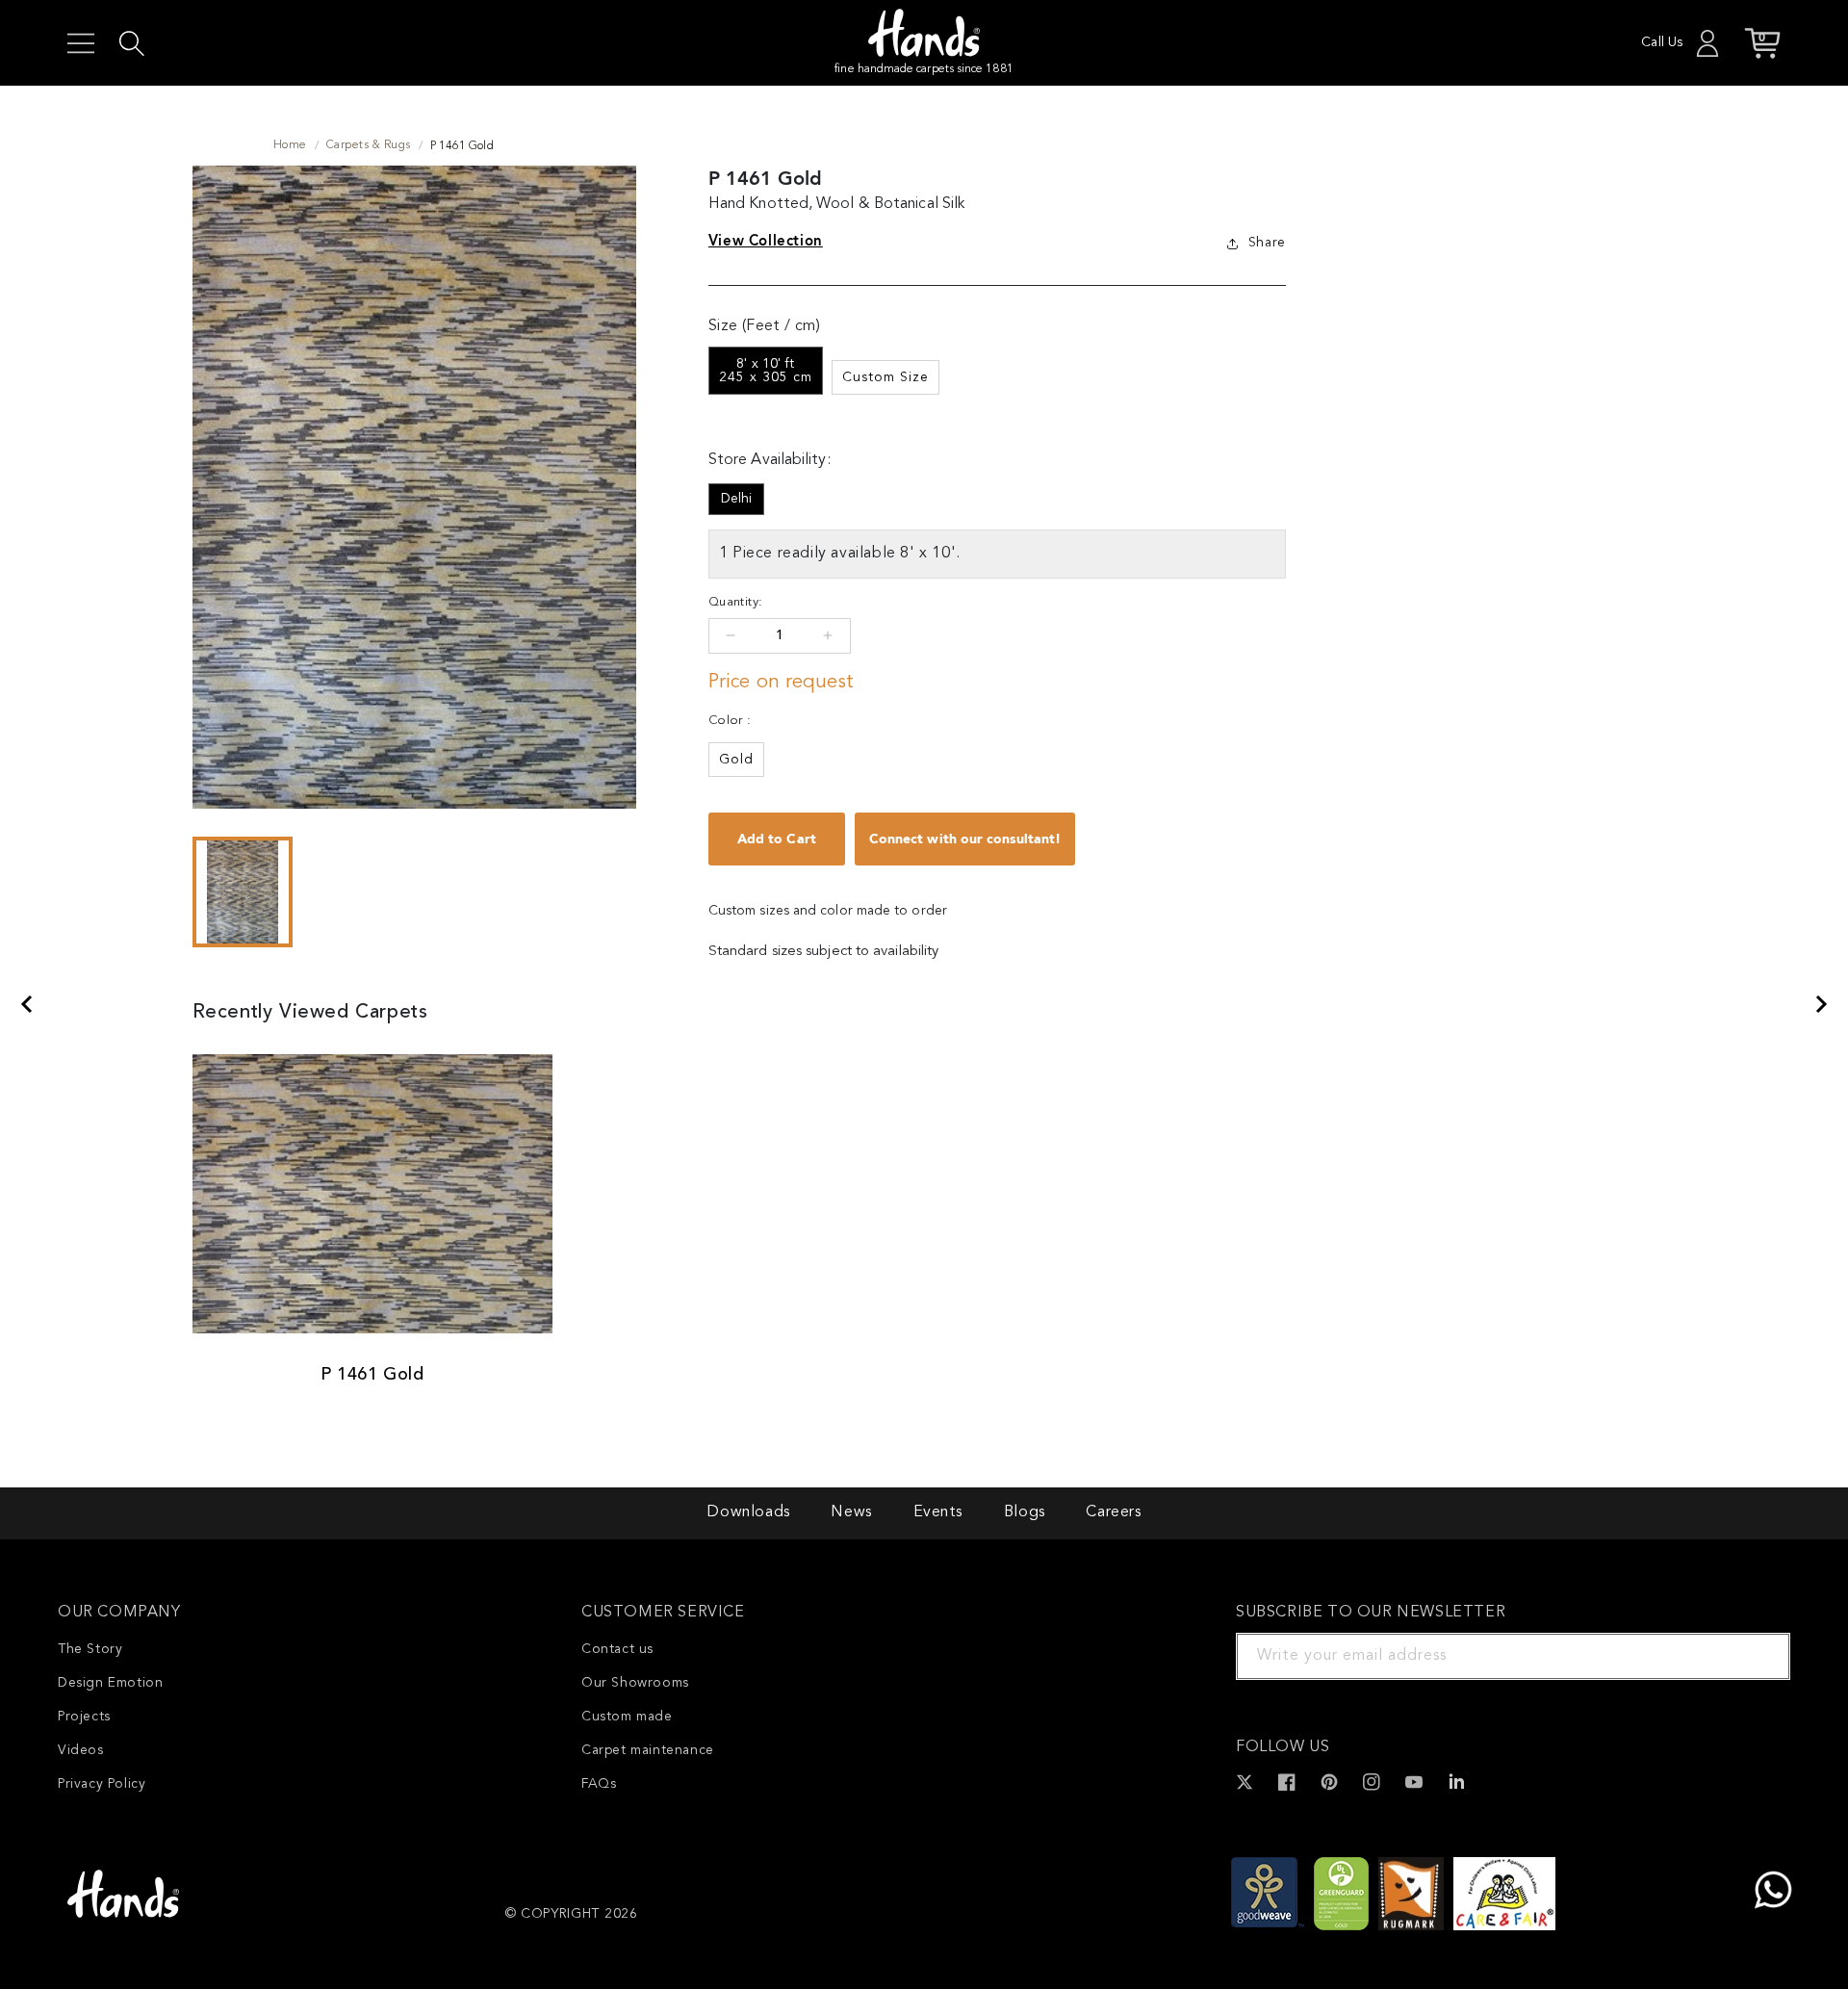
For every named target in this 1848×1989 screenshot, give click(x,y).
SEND (1753, 1656)
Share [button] (1267, 243)
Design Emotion (110, 1683)
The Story (90, 1649)
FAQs (599, 1784)
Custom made (627, 1717)
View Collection (766, 241)
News (851, 1512)
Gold (736, 760)
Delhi (736, 499)
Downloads (748, 1512)
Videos (81, 1750)
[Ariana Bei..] (1822, 1004)
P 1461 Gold (372, 1375)
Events (938, 1512)
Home (290, 145)
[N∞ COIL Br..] (26, 1004)
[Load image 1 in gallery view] (243, 892)
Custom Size (885, 377)
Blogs (1025, 1512)
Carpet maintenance (648, 1750)
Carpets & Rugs (369, 145)
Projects (84, 1717)
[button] (81, 43)
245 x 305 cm (766, 371)
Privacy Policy (102, 1784)
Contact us (617, 1649)
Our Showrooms (635, 1683)
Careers (1113, 1512)
